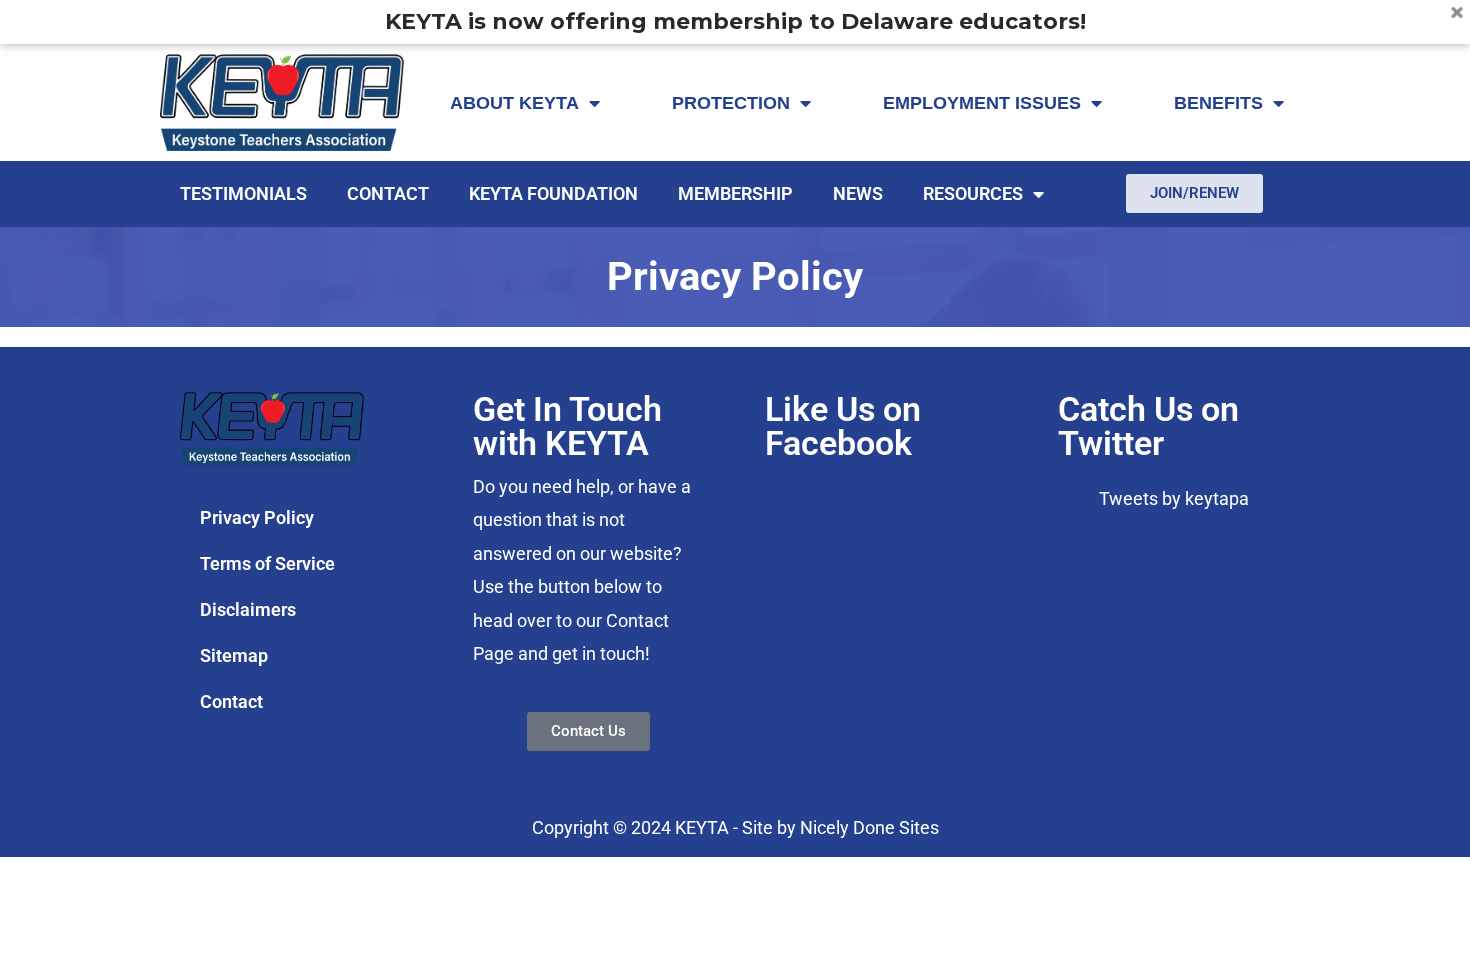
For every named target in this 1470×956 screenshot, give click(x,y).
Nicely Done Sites (869, 827)
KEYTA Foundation (553, 193)
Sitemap (234, 655)
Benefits (1218, 103)
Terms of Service (267, 563)
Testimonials (243, 193)
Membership (735, 193)
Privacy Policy (257, 517)
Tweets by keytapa (1174, 498)
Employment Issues (982, 103)
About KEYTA (514, 103)
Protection (731, 103)
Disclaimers (248, 609)
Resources (973, 193)
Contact (388, 193)
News (858, 193)
